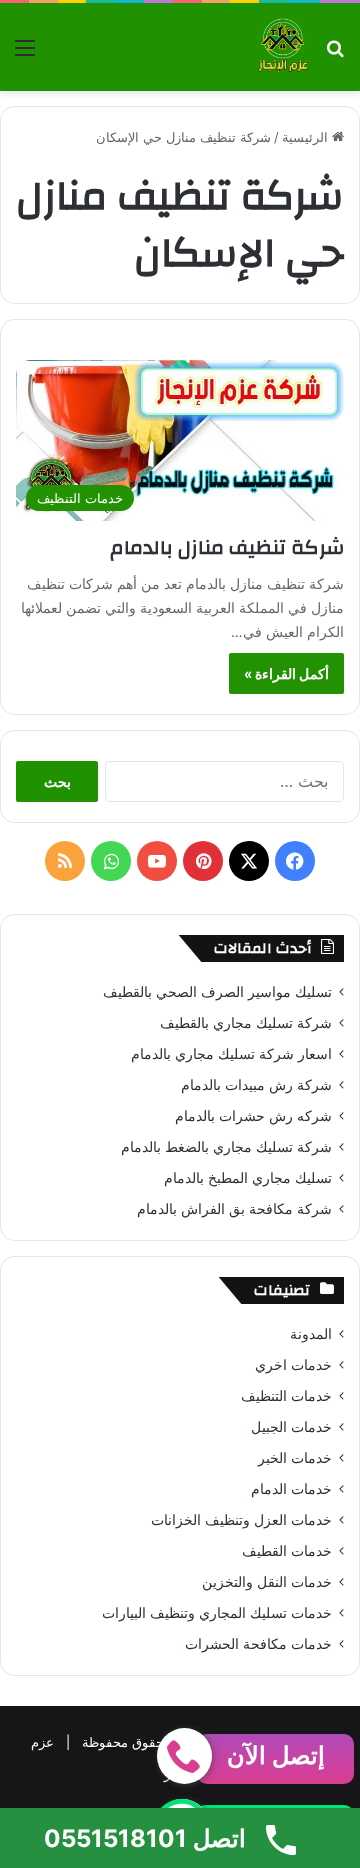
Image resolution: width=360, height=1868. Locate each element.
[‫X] (249, 861)
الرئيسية (307, 137)
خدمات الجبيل (291, 1427)
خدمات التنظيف (286, 1396)
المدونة (311, 1334)
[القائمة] (25, 54)
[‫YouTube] (157, 861)
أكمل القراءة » (286, 673)
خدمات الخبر (295, 1458)
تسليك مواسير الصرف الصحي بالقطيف (217, 992)
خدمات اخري (293, 1365)
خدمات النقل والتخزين (267, 1582)
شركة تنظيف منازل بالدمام (227, 547)
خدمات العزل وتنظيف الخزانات (241, 1520)
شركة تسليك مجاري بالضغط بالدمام (226, 1147)
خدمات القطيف (287, 1551)
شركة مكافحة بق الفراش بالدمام (234, 1209)
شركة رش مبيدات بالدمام (256, 1085)
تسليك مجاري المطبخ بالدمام (248, 1178)
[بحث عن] (335, 54)
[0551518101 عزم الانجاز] (283, 47)
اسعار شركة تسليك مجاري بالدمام (231, 1054)
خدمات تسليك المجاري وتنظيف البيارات (217, 1613)
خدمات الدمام (291, 1489)
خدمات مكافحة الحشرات (258, 1644)
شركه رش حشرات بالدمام (253, 1116)
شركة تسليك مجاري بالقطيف (246, 1023)
